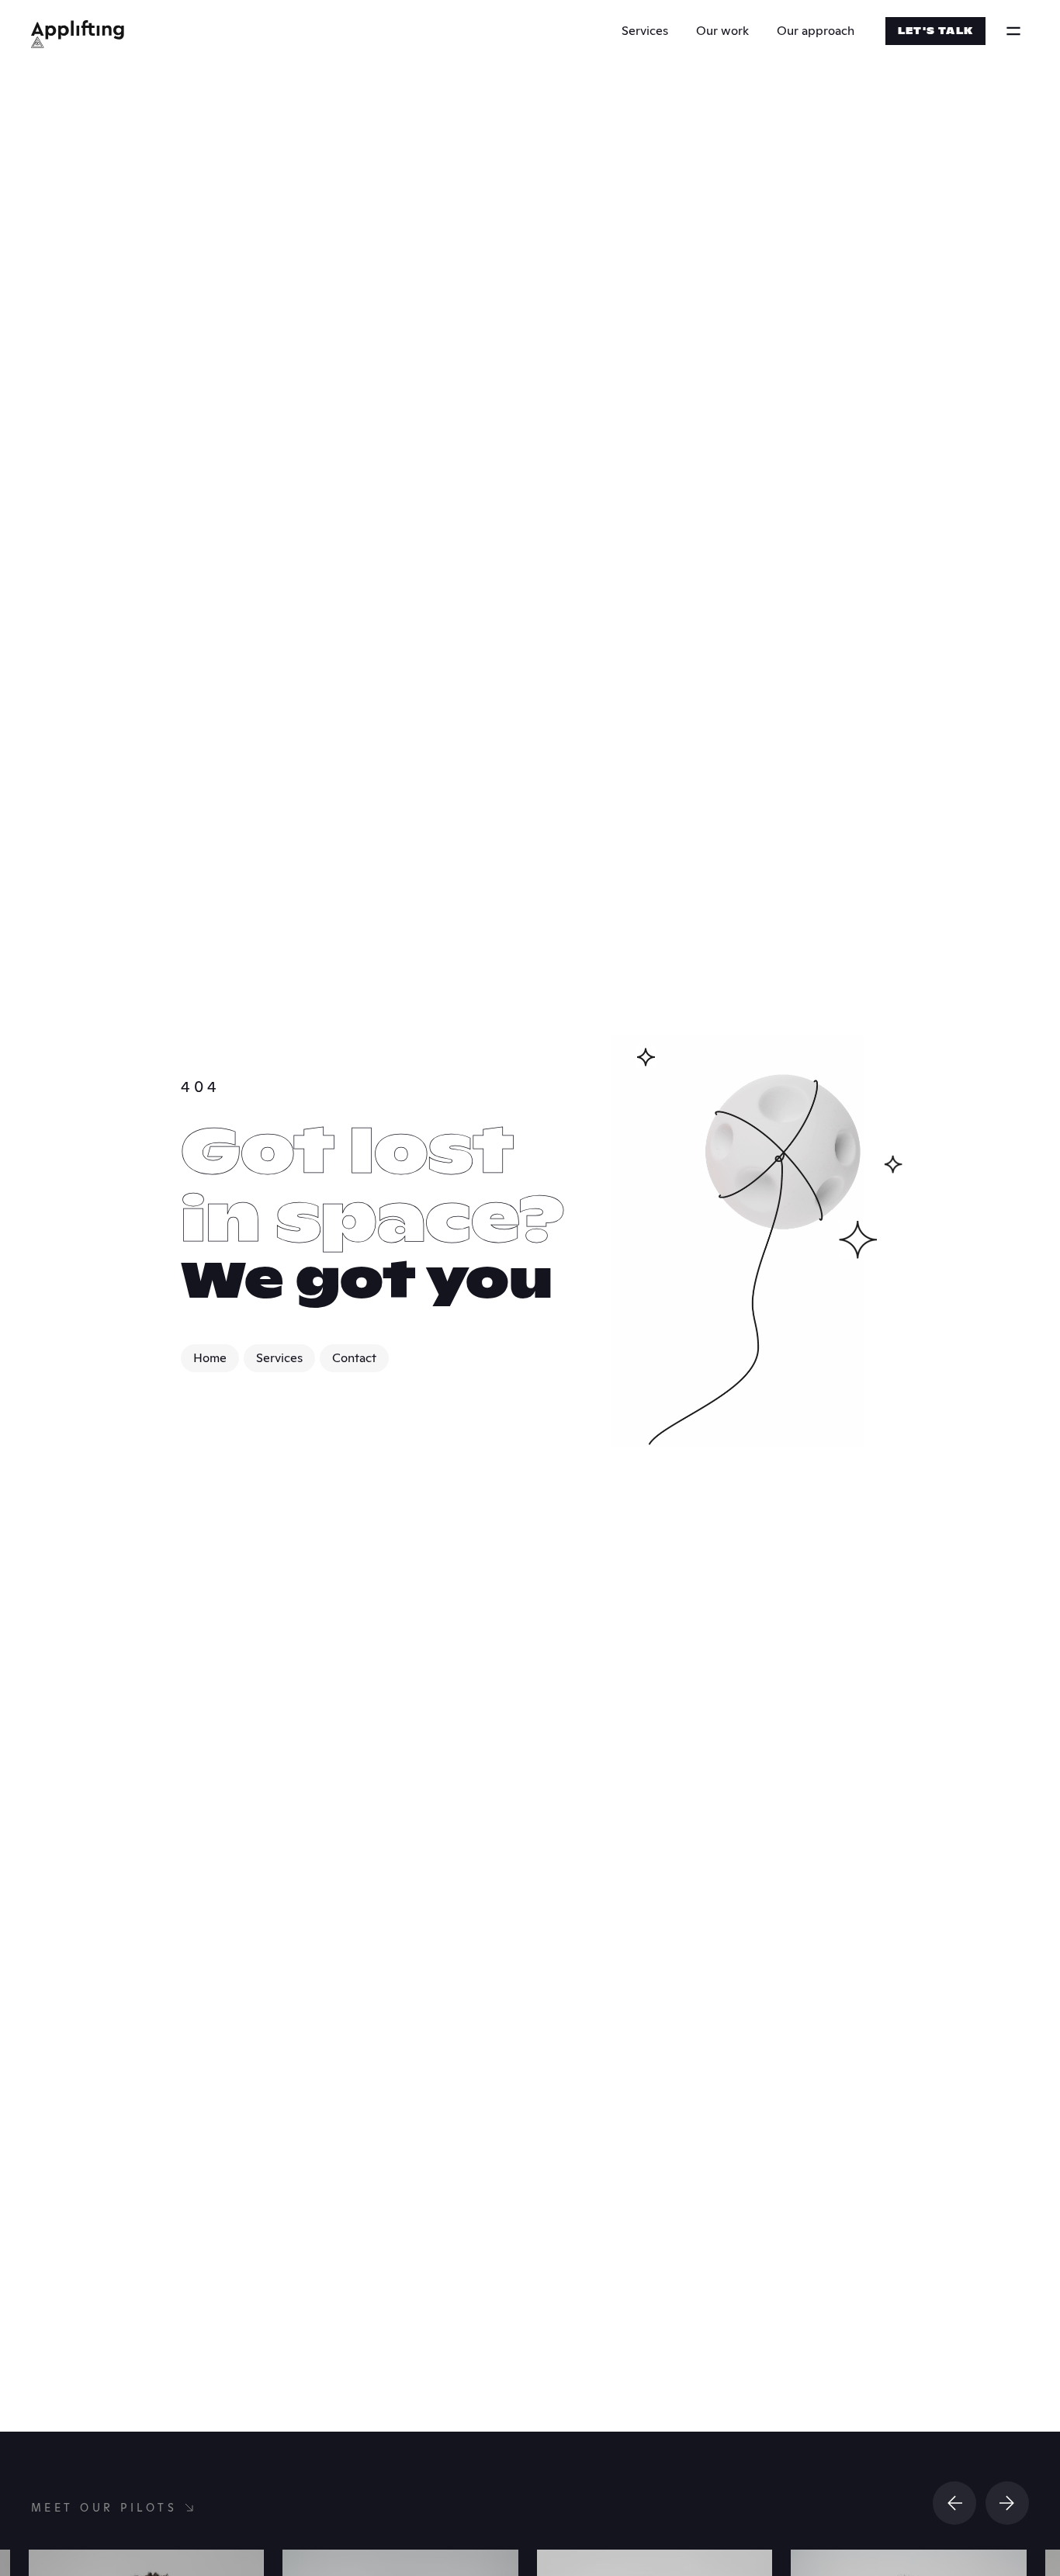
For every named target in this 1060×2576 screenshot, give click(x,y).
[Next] (1007, 2503)
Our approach (816, 31)
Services (645, 31)
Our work (722, 31)
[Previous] (954, 2503)
